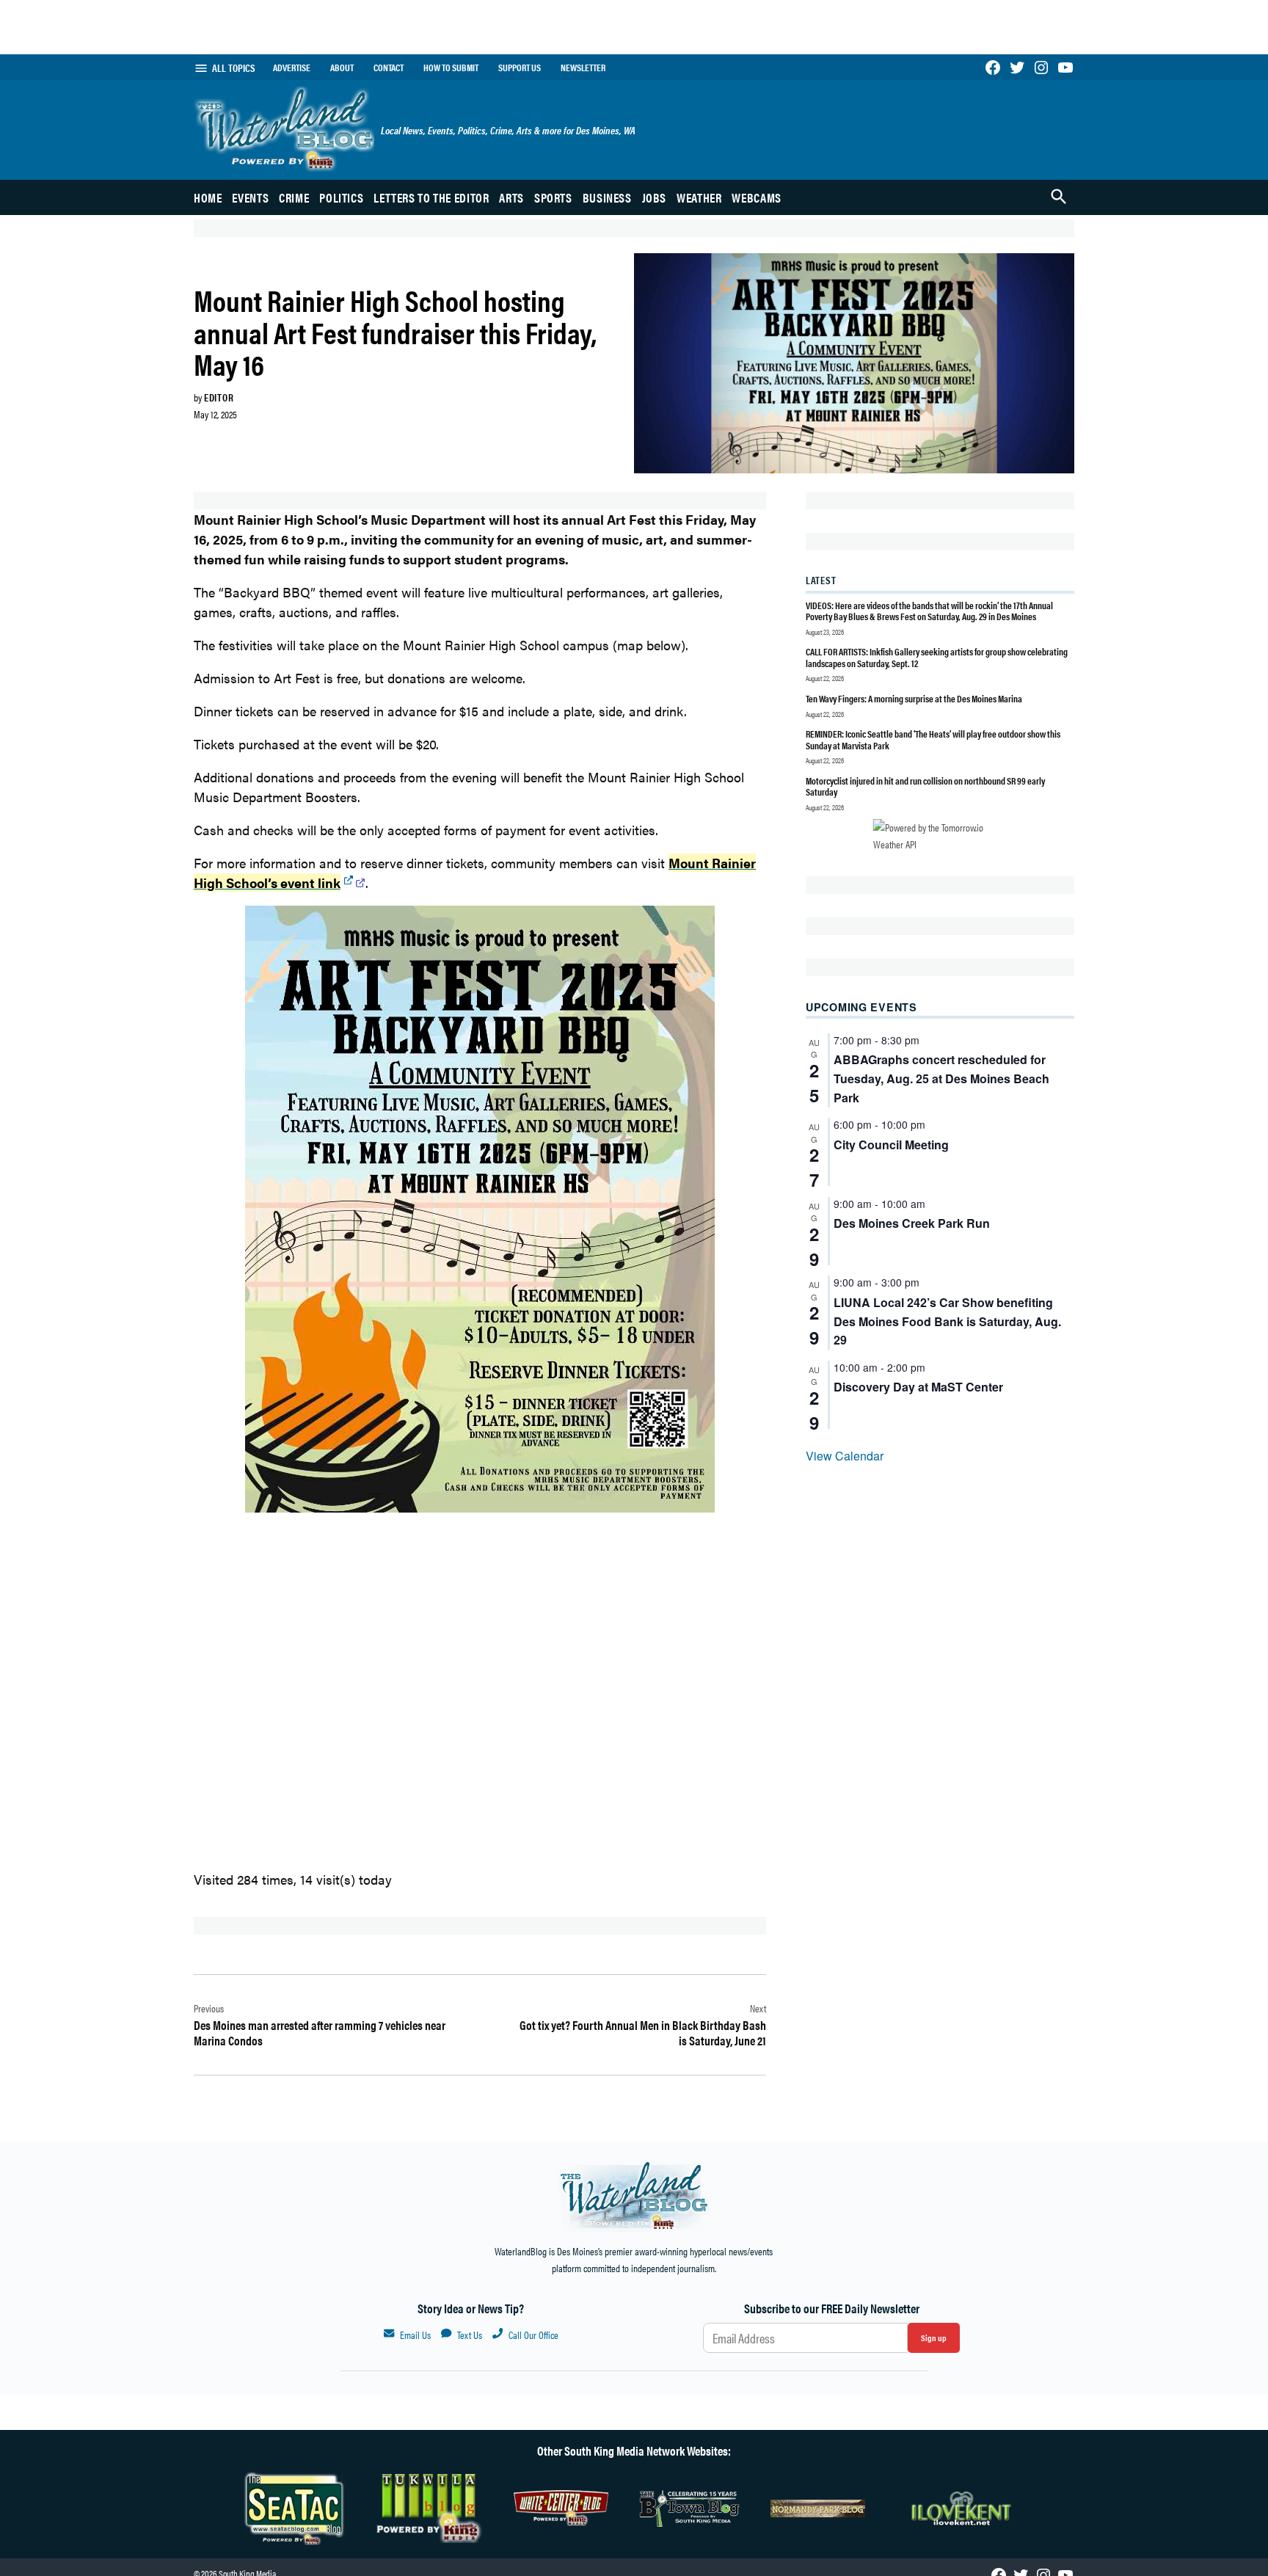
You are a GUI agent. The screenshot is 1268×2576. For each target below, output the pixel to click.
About (342, 68)
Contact (389, 68)
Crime (294, 197)
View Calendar (845, 1456)
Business (607, 197)
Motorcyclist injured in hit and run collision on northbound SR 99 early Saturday (925, 786)
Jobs (655, 197)
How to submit (451, 68)
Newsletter (583, 68)
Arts (511, 197)
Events (250, 197)
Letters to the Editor (431, 197)
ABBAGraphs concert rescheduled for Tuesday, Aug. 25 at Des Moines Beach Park (941, 1078)
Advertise (292, 68)
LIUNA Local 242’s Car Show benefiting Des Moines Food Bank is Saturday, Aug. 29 (947, 1321)
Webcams (756, 197)
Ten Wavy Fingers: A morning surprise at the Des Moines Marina (914, 698)
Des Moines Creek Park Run (912, 1223)
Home (208, 197)
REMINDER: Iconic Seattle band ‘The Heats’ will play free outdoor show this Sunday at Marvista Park (933, 739)
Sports (553, 197)
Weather (699, 197)
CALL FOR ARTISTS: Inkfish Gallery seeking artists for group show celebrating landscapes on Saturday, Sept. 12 (937, 657)
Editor (219, 397)
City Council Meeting (891, 1145)
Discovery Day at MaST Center (918, 1387)
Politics (341, 197)
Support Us (520, 68)
